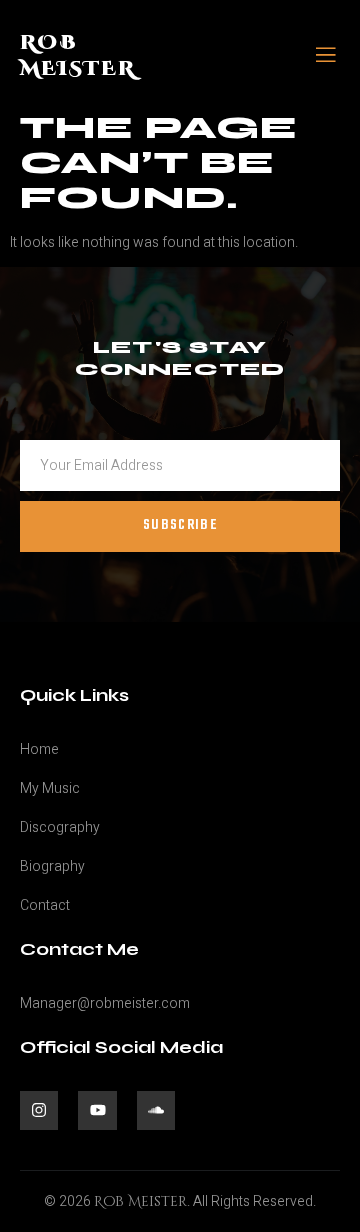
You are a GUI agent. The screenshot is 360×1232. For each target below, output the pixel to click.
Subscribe (180, 525)
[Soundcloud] (156, 1110)
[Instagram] (39, 1110)
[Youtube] (97, 1110)
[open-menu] (326, 56)
